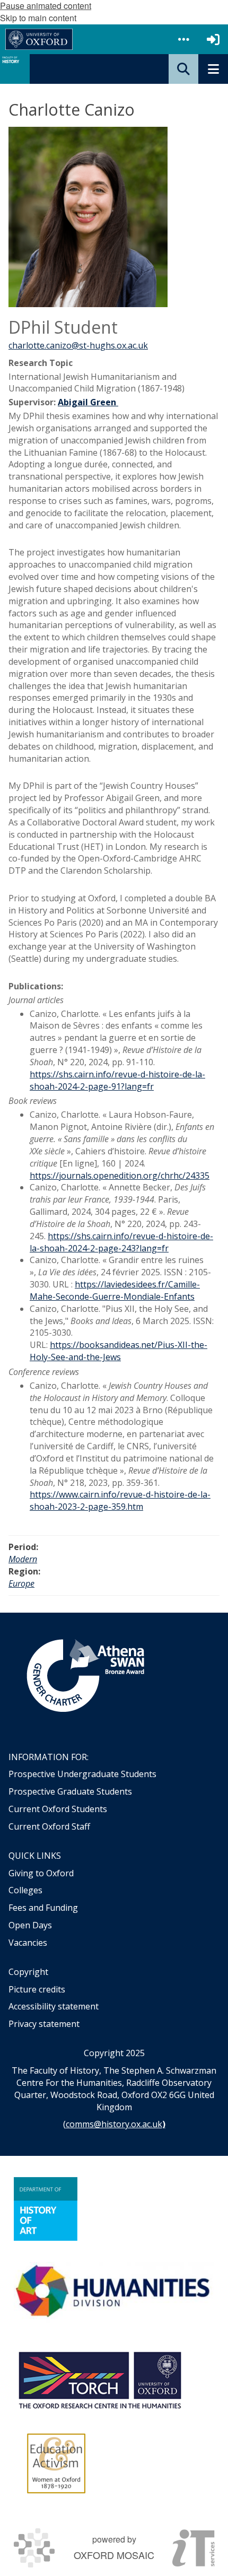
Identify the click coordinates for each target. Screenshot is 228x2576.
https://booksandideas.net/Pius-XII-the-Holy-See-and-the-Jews (119, 1351)
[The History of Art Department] (46, 2209)
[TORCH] (100, 2379)
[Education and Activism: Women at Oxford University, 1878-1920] (56, 2464)
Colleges (25, 1890)
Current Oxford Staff (49, 1826)
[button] (183, 39)
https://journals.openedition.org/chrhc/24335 (120, 1176)
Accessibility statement (54, 2006)
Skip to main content (38, 18)
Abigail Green (88, 402)
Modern (23, 1559)
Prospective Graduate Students (70, 1791)
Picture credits (37, 1989)
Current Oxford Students (58, 1809)
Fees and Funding (43, 1908)
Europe (21, 1583)
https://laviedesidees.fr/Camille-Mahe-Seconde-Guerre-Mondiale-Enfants (115, 1290)
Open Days (30, 1925)
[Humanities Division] (114, 2292)
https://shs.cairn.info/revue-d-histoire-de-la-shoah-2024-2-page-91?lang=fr (117, 1080)
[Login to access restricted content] (213, 39)
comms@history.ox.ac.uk (114, 2124)
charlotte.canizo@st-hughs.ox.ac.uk (78, 345)
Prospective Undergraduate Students (82, 1774)
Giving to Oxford (41, 1873)
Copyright (28, 1972)
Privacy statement (44, 2024)
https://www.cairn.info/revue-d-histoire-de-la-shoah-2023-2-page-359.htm (120, 1500)
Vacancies (28, 1943)
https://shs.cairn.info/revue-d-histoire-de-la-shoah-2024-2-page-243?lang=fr (121, 1242)
